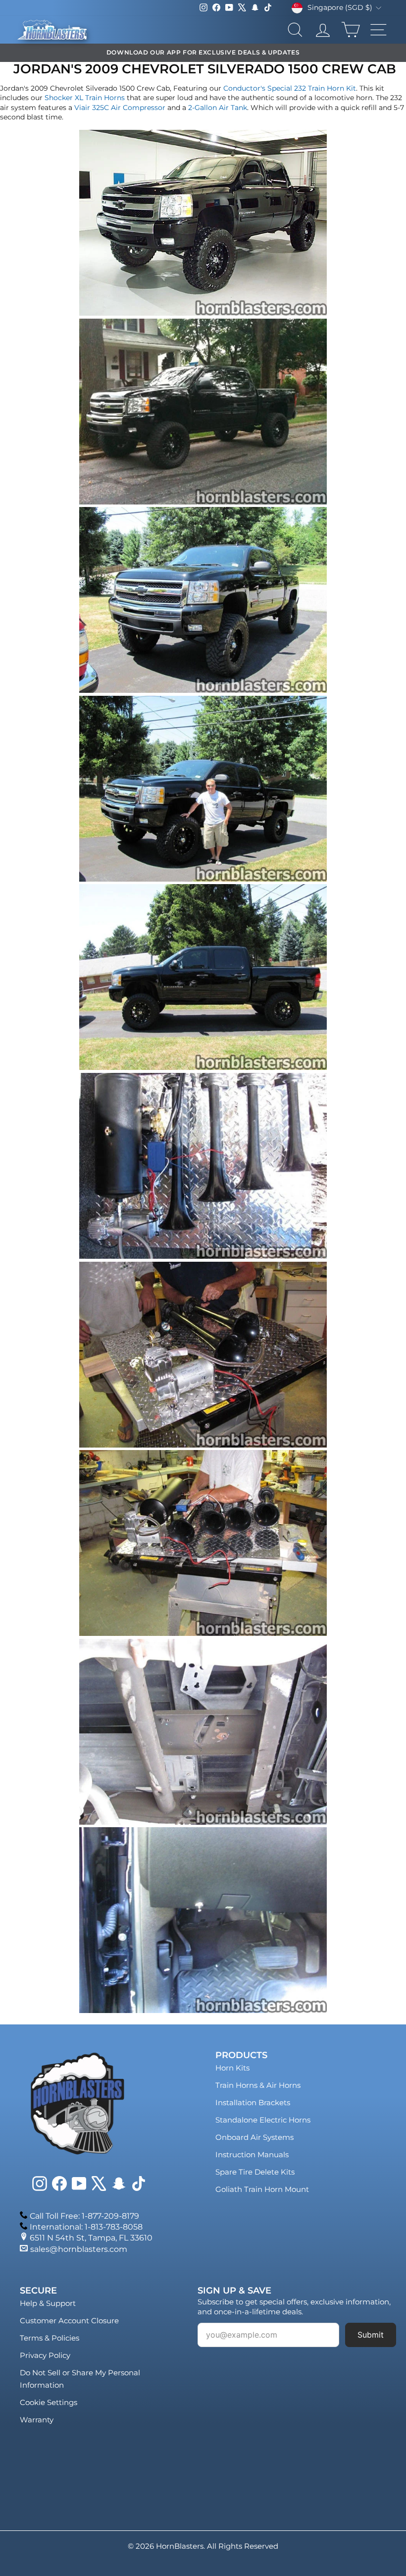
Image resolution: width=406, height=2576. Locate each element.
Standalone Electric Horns (263, 2120)
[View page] (203, 313)
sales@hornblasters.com (79, 2249)
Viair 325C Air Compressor (120, 108)
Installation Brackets (253, 2102)
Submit (371, 2335)
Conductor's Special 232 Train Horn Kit (290, 88)
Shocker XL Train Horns (85, 98)
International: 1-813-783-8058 (86, 2227)
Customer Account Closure (69, 2321)
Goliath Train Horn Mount (262, 2189)
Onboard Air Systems (254, 2137)
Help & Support (48, 2303)
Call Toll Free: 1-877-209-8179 (84, 2216)
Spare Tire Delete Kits (255, 2172)
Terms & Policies (50, 2338)
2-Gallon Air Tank (218, 108)
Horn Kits (232, 2068)
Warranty (37, 2420)
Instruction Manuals (252, 2155)
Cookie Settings (49, 2402)
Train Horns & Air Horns (258, 2085)
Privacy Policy (45, 2355)
